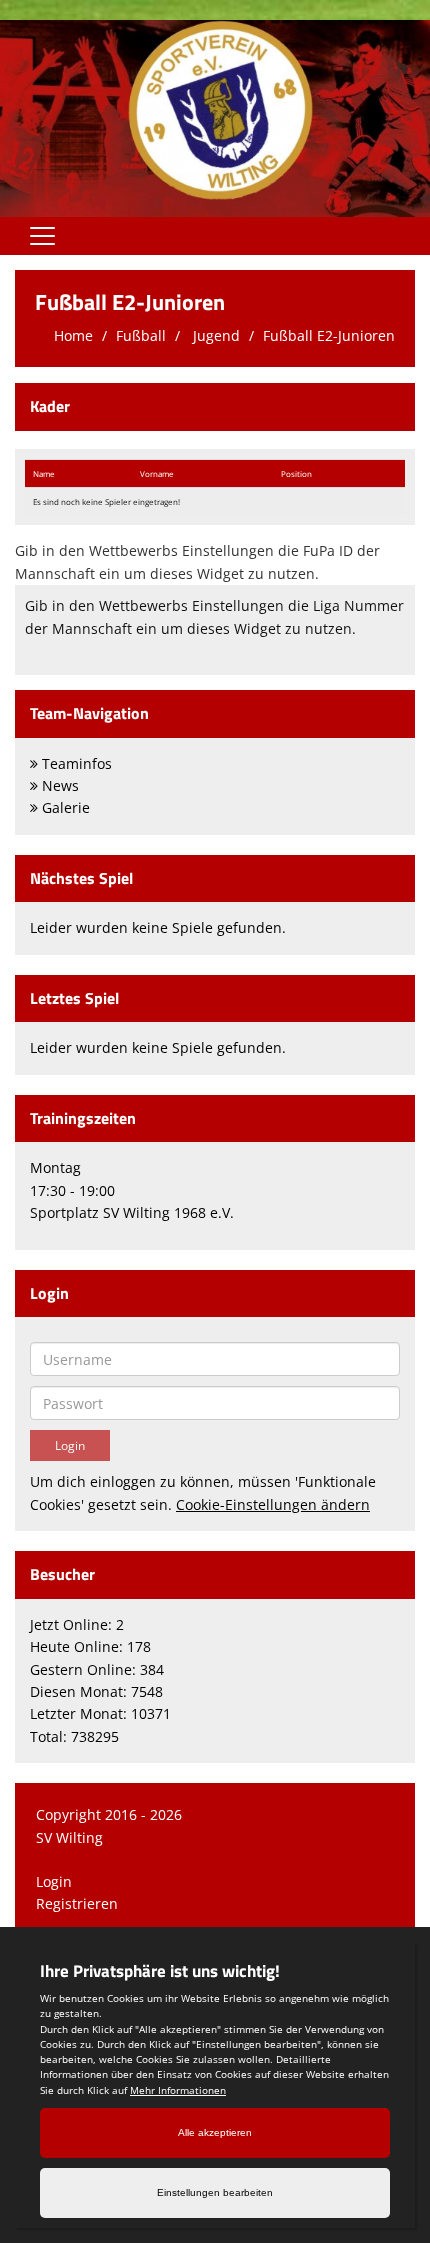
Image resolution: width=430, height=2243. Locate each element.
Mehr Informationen (178, 2090)
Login (54, 1881)
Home (73, 335)
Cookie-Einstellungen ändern (273, 1504)
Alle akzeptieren (215, 2132)
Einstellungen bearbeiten (215, 2192)
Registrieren (77, 1903)
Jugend (214, 335)
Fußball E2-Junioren (329, 335)
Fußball (141, 335)
